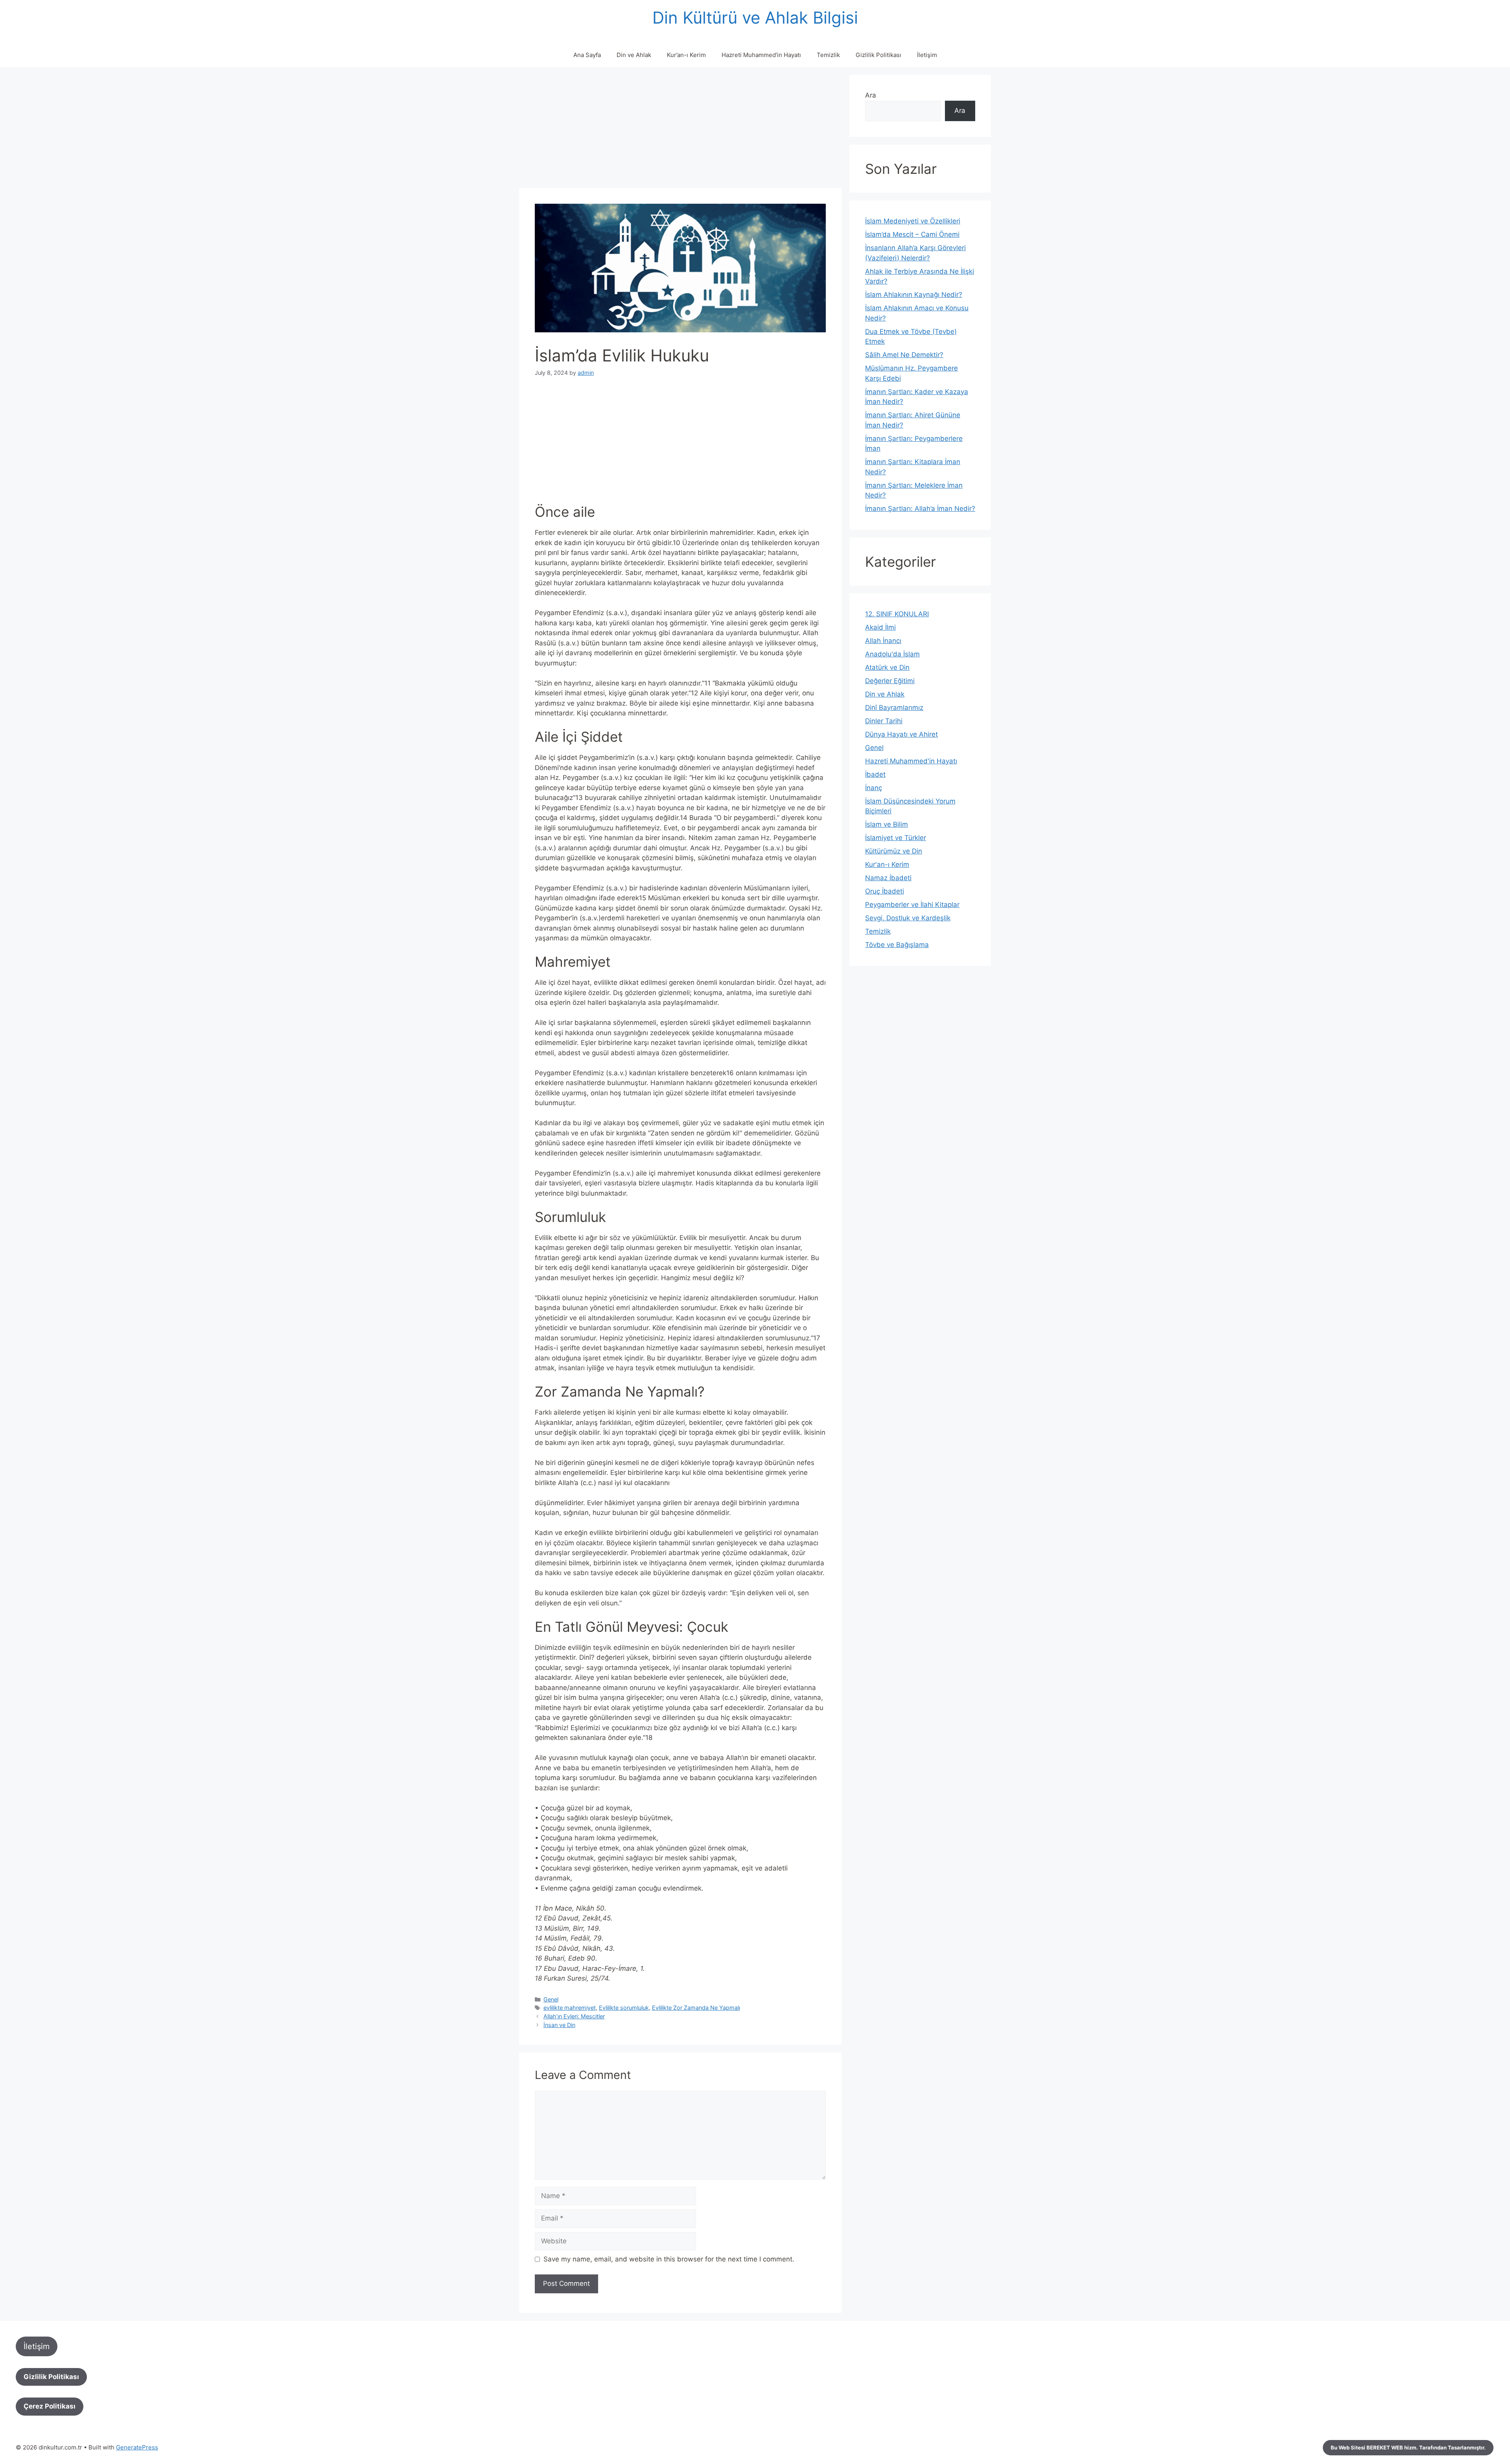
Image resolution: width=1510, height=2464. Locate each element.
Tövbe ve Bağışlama (897, 945)
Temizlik (828, 55)
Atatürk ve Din (887, 667)
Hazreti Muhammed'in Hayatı (911, 761)
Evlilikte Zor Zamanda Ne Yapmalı (696, 2008)
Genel (551, 1999)
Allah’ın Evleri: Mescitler (574, 2016)
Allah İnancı (883, 641)
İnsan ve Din (559, 2025)
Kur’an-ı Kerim (686, 55)
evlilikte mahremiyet (570, 2008)
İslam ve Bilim (887, 824)
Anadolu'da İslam (892, 654)
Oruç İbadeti (885, 891)
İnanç (874, 788)
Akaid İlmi (880, 627)
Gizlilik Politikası (878, 55)
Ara (871, 95)
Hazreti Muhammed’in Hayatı (761, 55)
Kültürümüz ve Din (894, 851)
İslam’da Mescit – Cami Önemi (912, 234)
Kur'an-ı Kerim (887, 864)
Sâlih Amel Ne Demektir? (904, 355)
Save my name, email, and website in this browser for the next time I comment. (669, 2259)
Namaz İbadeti (888, 878)
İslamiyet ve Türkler (896, 838)
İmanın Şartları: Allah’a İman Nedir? (920, 509)
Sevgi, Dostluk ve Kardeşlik (908, 918)
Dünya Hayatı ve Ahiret (901, 734)
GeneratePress (137, 2447)
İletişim (927, 55)
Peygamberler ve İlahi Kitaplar (912, 905)
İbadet (875, 774)
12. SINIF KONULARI (897, 614)
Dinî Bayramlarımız (894, 708)
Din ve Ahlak (634, 55)
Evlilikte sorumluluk (624, 2008)
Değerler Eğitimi (890, 681)
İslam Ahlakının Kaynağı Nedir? (914, 295)
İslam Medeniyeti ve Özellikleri (913, 221)
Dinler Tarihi (884, 721)
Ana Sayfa (587, 55)
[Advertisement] (680, 130)
